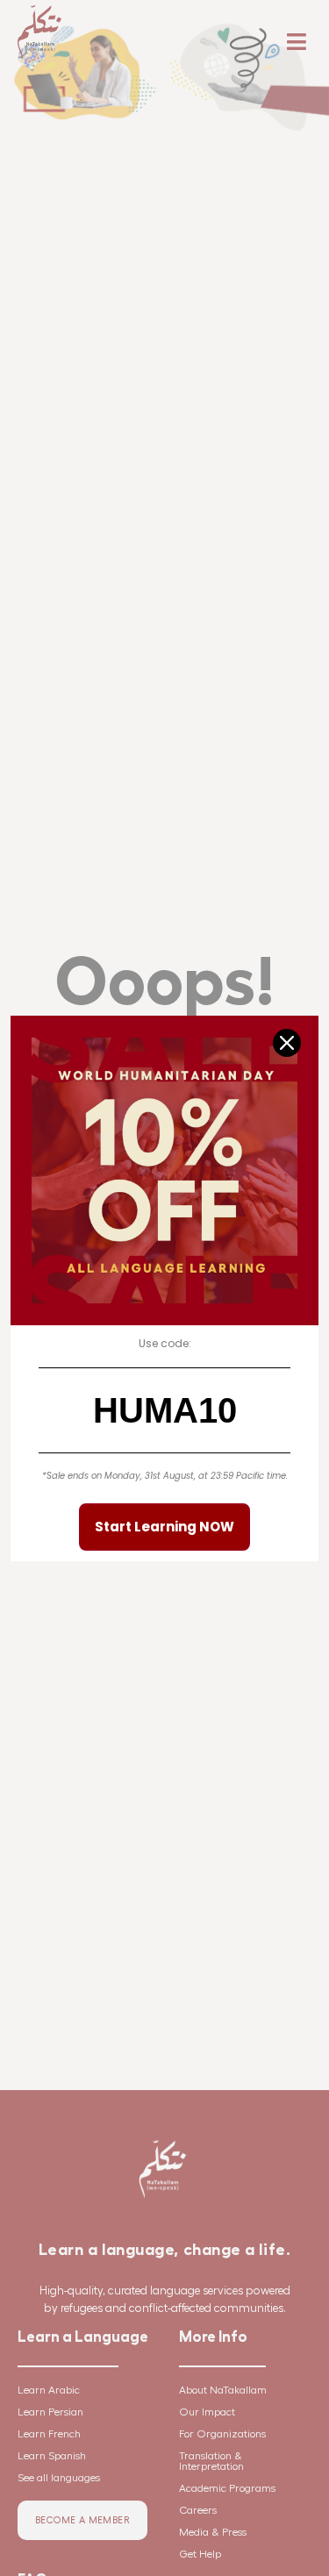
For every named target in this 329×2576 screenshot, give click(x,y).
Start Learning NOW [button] (164, 1527)
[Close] (287, 1043)
